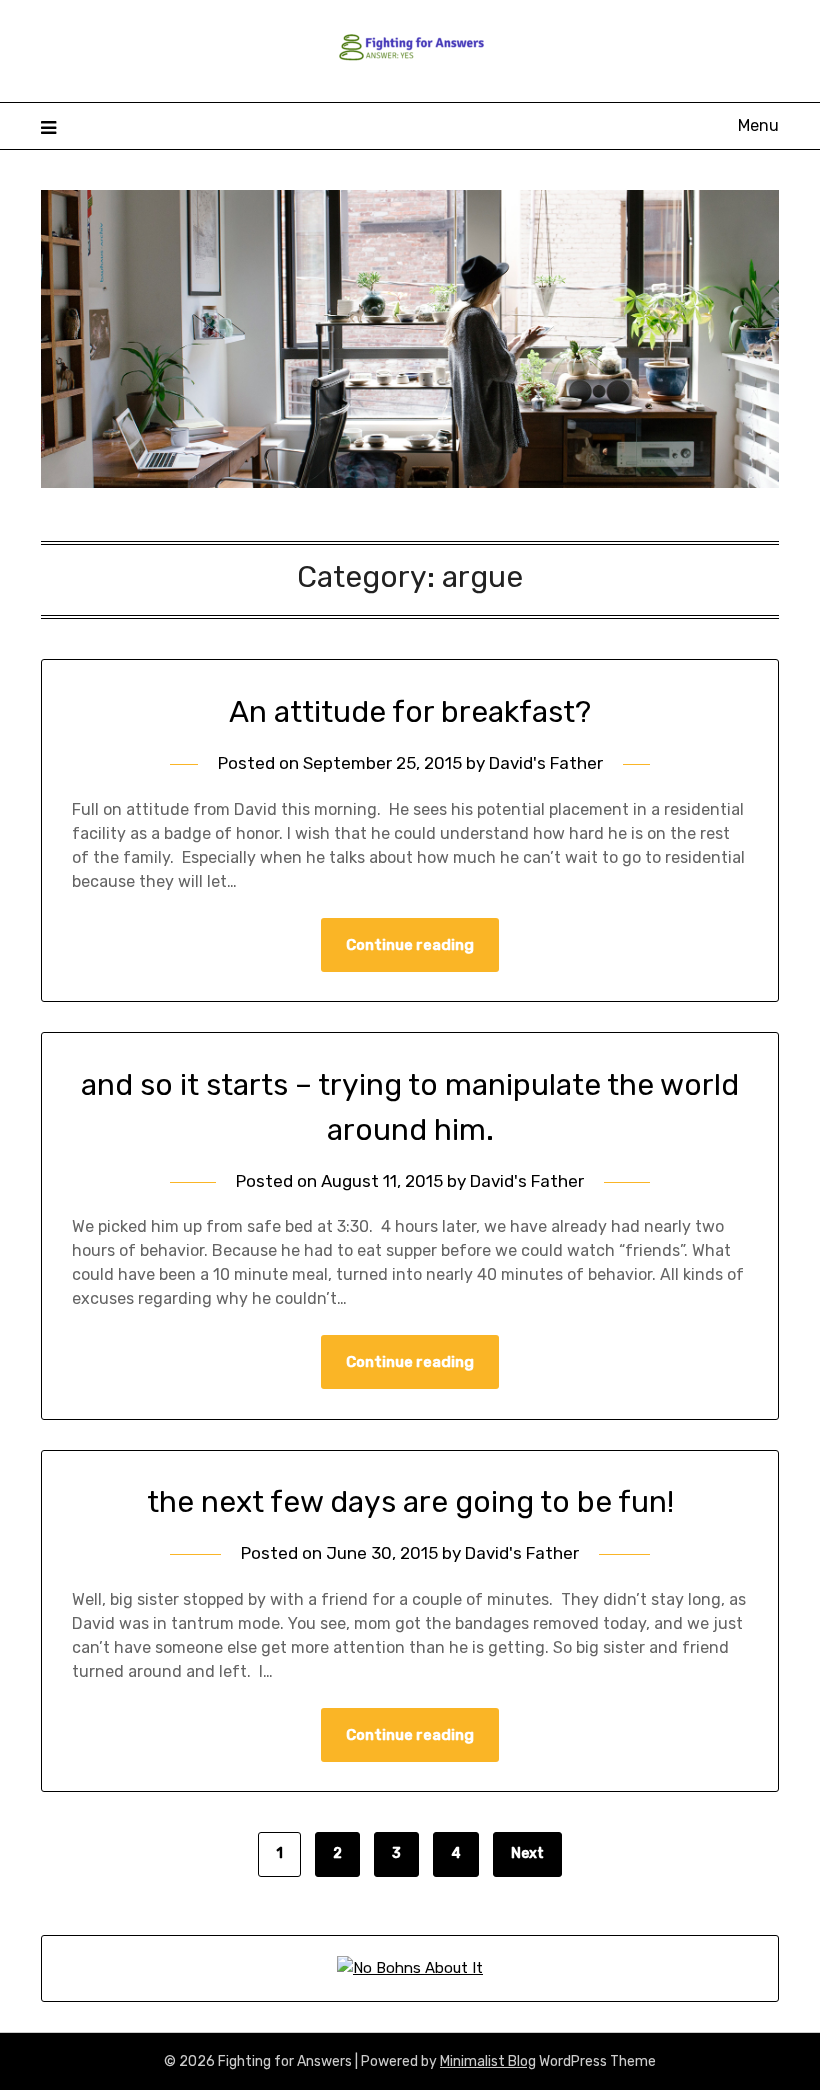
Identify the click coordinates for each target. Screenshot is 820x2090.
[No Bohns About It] (410, 1968)
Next (527, 1853)
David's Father (546, 763)
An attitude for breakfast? (410, 712)
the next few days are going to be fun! (410, 1502)
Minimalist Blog (488, 2061)
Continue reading (410, 945)
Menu (758, 125)
